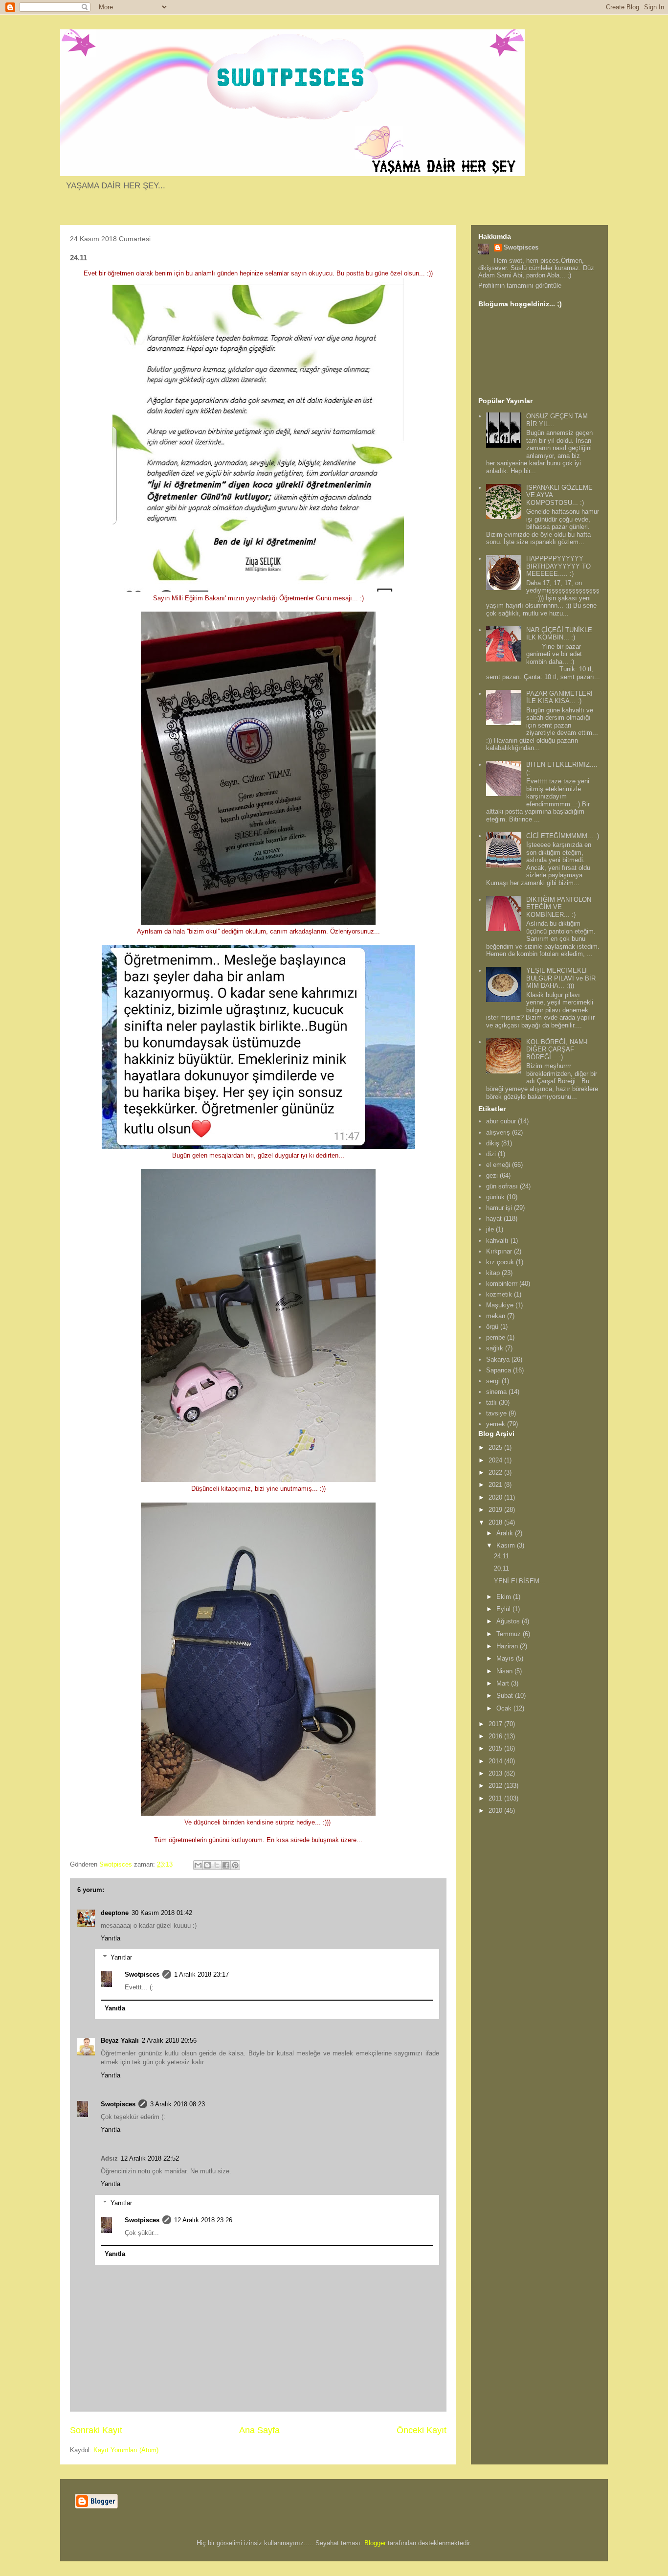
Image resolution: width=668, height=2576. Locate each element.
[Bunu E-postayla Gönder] (198, 1865)
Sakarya (498, 1359)
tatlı (491, 1402)
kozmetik (499, 1294)
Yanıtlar (121, 1957)
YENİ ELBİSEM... (520, 1581)
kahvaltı (497, 1241)
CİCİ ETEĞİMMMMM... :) (563, 836)
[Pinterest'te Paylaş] (235, 1865)
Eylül (504, 1609)
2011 (496, 1798)
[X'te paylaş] (217, 1865)
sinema (496, 1392)
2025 (496, 1448)
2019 (496, 1510)
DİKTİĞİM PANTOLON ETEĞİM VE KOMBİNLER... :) (559, 907)
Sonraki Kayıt (96, 2430)
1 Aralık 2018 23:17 (201, 1974)
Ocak (505, 1708)
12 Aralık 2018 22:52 (150, 2158)
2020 (496, 1497)
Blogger (375, 2543)
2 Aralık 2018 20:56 (169, 2040)
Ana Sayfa (259, 2430)
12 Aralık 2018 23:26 (203, 2220)
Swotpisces (142, 1974)
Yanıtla (111, 1938)
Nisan (505, 1671)
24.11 (501, 1556)
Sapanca (499, 1370)
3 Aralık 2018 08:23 (178, 2104)
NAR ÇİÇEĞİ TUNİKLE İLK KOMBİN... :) (559, 634)
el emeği (498, 1165)
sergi (493, 1381)
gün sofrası (502, 1186)
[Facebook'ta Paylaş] (226, 1865)
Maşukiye (500, 1305)
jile (490, 1229)
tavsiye (496, 1413)
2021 (496, 1485)
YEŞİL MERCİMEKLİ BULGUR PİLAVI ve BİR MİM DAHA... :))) (561, 978)
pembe (496, 1337)
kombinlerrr (502, 1284)
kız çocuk (500, 1262)
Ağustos (509, 1621)
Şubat (506, 1696)
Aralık (506, 1533)
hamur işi (499, 1208)
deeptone (115, 1913)
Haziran (508, 1646)
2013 (496, 1773)
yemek (496, 1424)
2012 (496, 1786)
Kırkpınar (499, 1251)
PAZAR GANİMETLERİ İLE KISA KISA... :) (559, 697)
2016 (496, 1736)
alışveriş (498, 1132)
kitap (493, 1273)
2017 (496, 1724)
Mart (504, 1683)
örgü (492, 1327)
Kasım (507, 1545)
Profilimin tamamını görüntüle (520, 285)
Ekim (505, 1597)
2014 (496, 1761)
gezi (492, 1175)
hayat (494, 1219)
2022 (496, 1472)
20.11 (501, 1568)
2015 (496, 1748)
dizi (491, 1154)
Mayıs (506, 1658)
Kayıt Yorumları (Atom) (126, 2450)
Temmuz (510, 1634)
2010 (496, 1811)
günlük (495, 1197)
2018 (496, 1522)
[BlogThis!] (207, 1865)
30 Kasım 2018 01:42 (162, 1913)
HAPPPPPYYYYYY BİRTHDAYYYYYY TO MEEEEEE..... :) (558, 566)
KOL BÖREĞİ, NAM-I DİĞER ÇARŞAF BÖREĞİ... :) (557, 1049)
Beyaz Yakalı (120, 2040)
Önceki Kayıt (422, 2430)
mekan (496, 1316)
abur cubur (501, 1121)
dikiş (493, 1143)
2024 (496, 1460)
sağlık (495, 1348)
